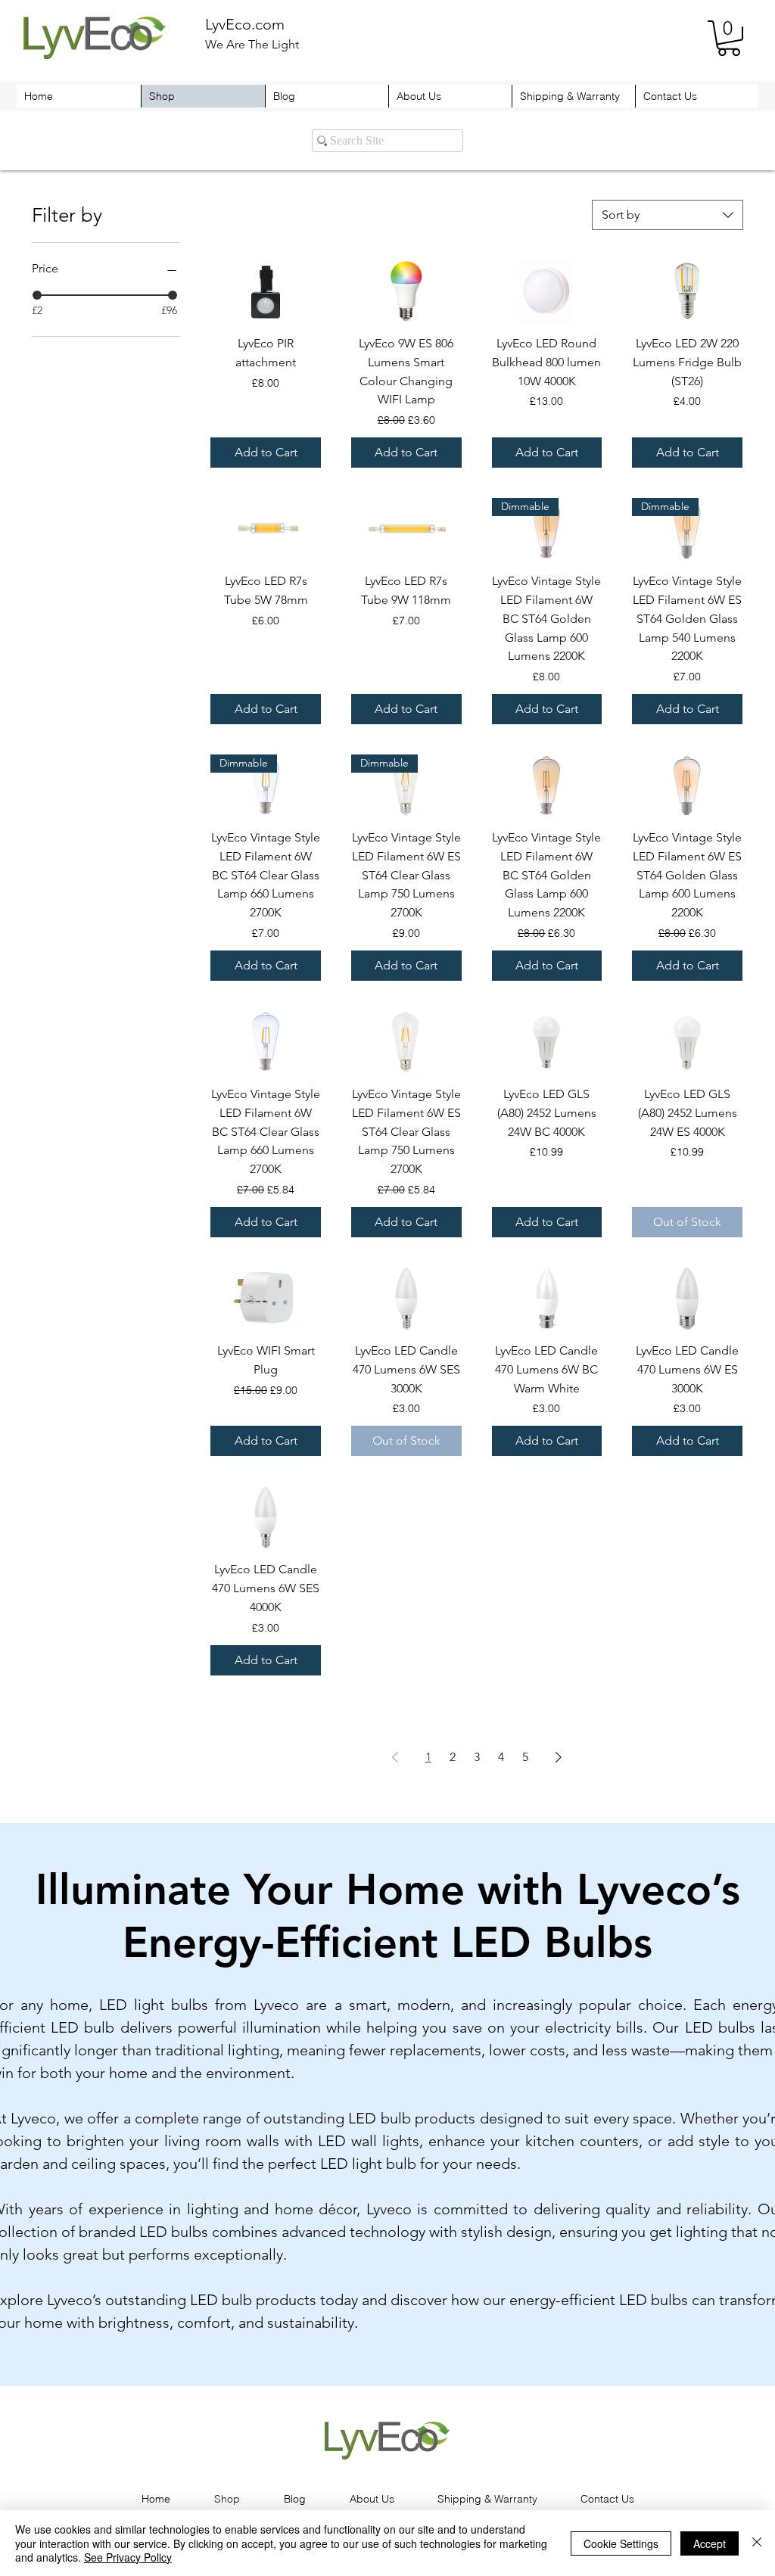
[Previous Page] (395, 1757)
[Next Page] (559, 1757)
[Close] (757, 2543)
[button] (729, 38)
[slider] (37, 295)
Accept (710, 2543)
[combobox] (668, 215)
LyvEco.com (245, 24)
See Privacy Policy (128, 2557)
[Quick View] (266, 291)
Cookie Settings (621, 2543)
